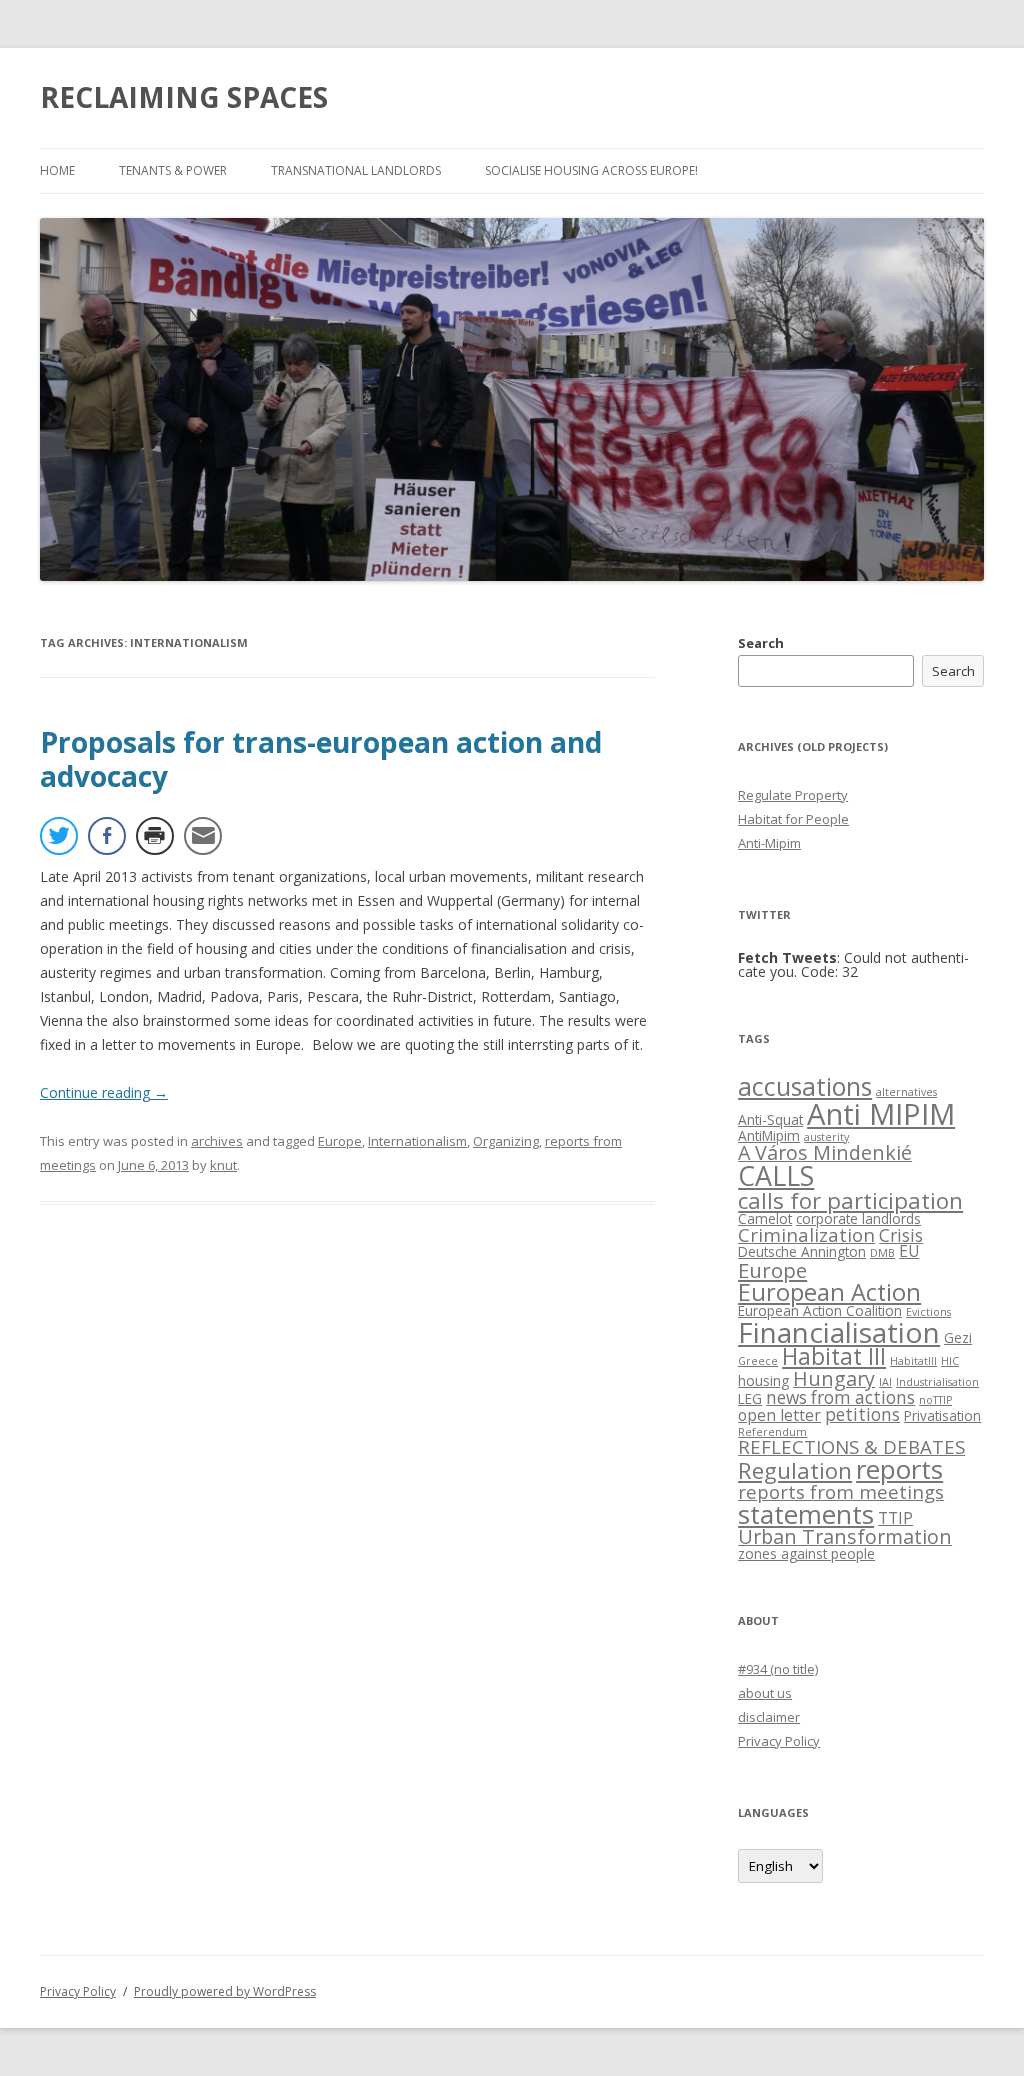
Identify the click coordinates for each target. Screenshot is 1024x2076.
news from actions (840, 1397)
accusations (805, 1086)
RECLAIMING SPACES (184, 97)
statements (806, 1514)
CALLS (776, 1175)
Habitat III (834, 1356)
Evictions (928, 1312)
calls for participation (850, 1200)
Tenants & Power (173, 170)
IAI (885, 1382)
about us (765, 1693)
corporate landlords (858, 1218)
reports (899, 1469)
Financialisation (839, 1332)
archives (217, 1141)
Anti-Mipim (769, 843)
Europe (340, 1141)
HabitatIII (913, 1361)
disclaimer (769, 1717)
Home (57, 170)
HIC (950, 1361)
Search (761, 643)
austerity (826, 1137)
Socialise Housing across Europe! (591, 170)
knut (223, 1165)
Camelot (765, 1218)
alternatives (906, 1092)
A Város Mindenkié (825, 1152)
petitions (862, 1414)
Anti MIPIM (881, 1114)
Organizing (506, 1141)
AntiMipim (769, 1135)
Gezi (958, 1337)
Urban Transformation (845, 1536)
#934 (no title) (778, 1669)
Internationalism (417, 1141)
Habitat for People (793, 819)
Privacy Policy (779, 1741)
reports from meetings (841, 1491)
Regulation (795, 1470)
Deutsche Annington (802, 1251)
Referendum (772, 1432)
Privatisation (942, 1415)
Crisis (901, 1235)
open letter (779, 1415)
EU (909, 1251)
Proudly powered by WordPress (225, 1991)
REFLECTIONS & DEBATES (851, 1446)
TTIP (895, 1518)
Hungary (834, 1378)
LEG (750, 1398)
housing (763, 1380)
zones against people (806, 1553)
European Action (829, 1292)
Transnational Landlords (356, 170)
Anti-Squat (770, 1119)
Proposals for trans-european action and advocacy (321, 759)
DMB (882, 1253)
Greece (758, 1361)
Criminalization (806, 1234)
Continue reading (104, 1092)
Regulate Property (793, 795)
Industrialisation (937, 1382)
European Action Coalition (820, 1310)
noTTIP (935, 1400)
